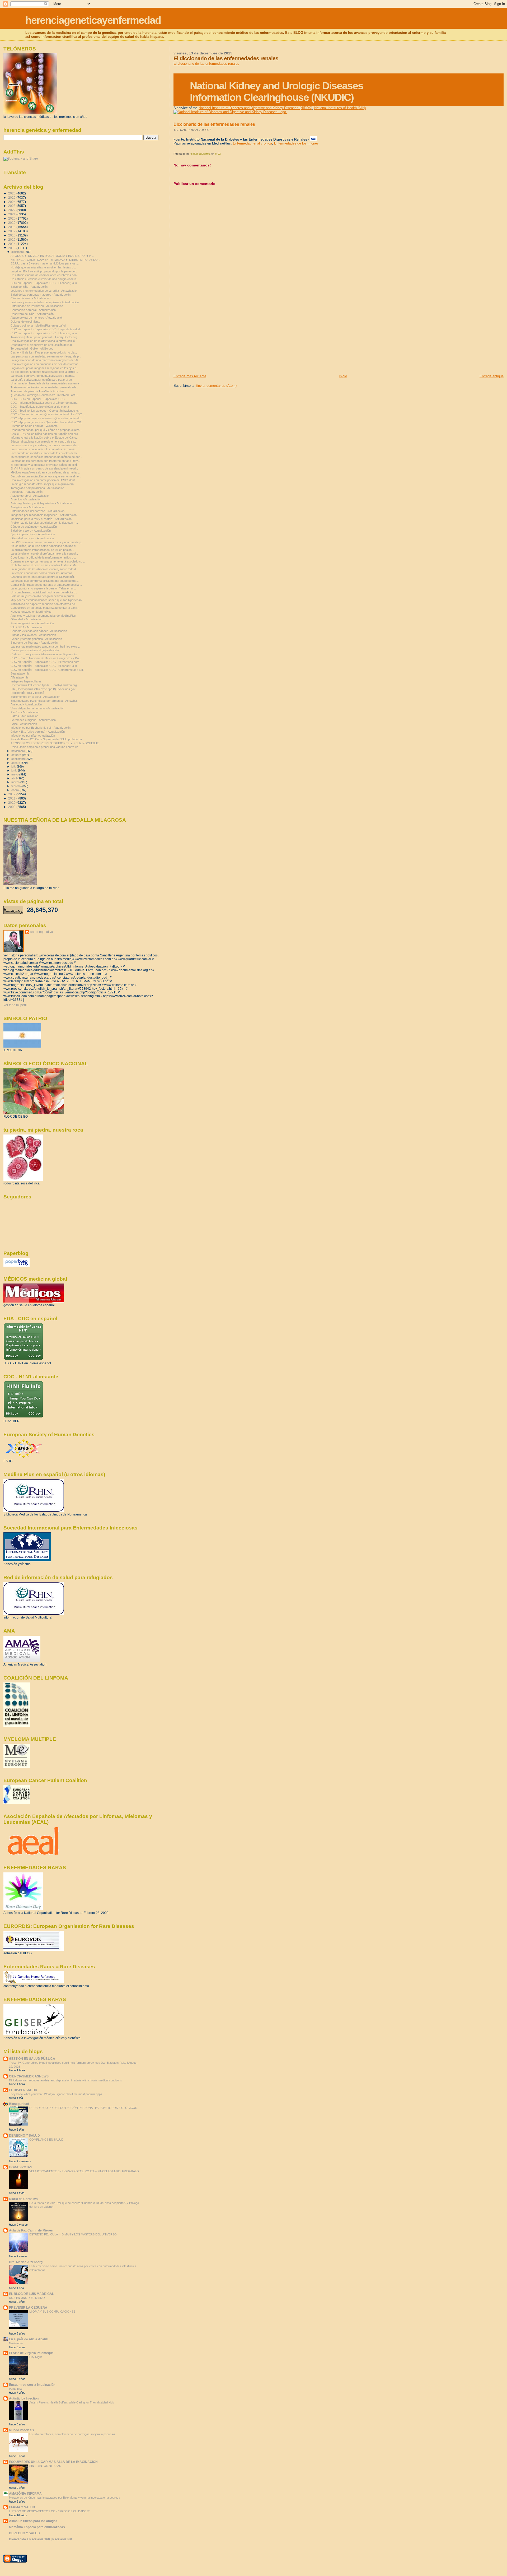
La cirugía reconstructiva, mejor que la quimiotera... (43, 484)
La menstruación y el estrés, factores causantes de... (45, 445)
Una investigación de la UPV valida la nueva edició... (44, 341)
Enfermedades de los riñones (296, 143)
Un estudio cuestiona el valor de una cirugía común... (44, 279)
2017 (12, 231)
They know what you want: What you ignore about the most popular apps (56, 2094)
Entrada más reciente (190, 376)
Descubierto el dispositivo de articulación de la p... (42, 345)
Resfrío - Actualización (25, 712)
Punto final (16, 2389)
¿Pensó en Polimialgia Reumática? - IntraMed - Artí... (44, 395)
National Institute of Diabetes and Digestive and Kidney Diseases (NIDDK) (255, 108)
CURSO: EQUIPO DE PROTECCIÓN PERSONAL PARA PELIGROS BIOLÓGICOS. (84, 2108)
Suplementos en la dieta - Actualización (35, 697)
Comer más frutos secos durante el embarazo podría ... (46, 585)
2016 (12, 235)
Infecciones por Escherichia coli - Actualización (41, 728)
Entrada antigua (492, 376)
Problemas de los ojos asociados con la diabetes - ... (44, 523)
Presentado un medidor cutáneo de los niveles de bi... (45, 453)
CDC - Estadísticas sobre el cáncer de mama (40, 407)
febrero (16, 786)
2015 (12, 240)
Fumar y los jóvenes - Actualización (33, 635)
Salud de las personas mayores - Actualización (41, 295)
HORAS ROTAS (21, 2167)
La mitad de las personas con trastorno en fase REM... (46, 461)
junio (15, 770)
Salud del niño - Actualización (29, 287)
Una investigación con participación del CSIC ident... (44, 480)
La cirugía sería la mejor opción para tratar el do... (42, 380)
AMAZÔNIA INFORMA (25, 2493)
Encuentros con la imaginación (32, 2385)
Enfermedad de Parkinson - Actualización (37, 306)
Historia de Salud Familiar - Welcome (34, 426)
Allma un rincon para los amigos (33, 2521)
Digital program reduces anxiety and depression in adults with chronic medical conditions (65, 2080)
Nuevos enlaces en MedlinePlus (31, 612)
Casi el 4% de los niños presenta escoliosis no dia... (44, 352)
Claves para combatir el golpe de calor (35, 650)
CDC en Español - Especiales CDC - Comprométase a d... (48, 670)
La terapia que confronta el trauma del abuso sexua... (45, 581)
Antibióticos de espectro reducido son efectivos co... (44, 604)
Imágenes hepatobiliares (26, 681)
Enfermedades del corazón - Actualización (37, 511)
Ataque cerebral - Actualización (30, 496)
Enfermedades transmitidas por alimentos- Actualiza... (45, 701)
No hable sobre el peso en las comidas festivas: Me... (45, 565)
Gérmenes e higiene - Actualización (33, 720)
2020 (12, 218)
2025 (12, 197)
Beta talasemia (20, 673)
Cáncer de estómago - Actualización (34, 527)
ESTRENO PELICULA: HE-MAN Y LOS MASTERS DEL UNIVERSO (73, 2234)
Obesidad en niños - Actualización (32, 538)
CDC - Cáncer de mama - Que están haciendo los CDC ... (48, 414)
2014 (12, 244)
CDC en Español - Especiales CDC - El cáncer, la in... (45, 283)
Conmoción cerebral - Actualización (33, 310)
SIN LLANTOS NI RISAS (45, 2466)
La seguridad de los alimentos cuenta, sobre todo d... (44, 569)
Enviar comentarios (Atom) (216, 386)
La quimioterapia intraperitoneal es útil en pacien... (42, 550)
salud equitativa (42, 932)
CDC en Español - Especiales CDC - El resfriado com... (46, 662)
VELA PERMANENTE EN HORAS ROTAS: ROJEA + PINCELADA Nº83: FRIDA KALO (84, 2171)
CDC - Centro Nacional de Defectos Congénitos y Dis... (46, 658)
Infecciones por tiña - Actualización (33, 736)
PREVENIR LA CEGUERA (28, 2307)
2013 (12, 248)
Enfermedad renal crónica (252, 143)
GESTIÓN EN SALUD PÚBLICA (32, 2059)
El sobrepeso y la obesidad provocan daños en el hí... (45, 465)
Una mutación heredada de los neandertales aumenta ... (46, 383)
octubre (17, 755)
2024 (12, 202)
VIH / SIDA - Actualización (27, 627)
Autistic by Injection (24, 2398)
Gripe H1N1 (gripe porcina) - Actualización (38, 732)
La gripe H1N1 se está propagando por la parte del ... (44, 271)
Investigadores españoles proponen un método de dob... (47, 457)
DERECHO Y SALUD (24, 2135)
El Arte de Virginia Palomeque (31, 2353)
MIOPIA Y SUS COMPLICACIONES (52, 2312)
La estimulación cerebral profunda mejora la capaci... (44, 554)
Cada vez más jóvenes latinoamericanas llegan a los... (45, 654)
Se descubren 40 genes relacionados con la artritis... (44, 372)
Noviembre (16, 2343)
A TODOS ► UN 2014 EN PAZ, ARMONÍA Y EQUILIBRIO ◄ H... (52, 256)
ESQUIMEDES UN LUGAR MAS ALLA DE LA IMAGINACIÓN (53, 2462)
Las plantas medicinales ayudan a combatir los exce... (45, 647)
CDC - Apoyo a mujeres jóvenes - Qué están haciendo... (47, 418)
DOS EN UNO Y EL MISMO (27, 2298)
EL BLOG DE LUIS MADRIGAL (31, 2294)
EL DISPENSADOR (23, 2090)
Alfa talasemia (19, 677)
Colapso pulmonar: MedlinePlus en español (38, 326)
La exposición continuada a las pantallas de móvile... (44, 449)
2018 (12, 227)
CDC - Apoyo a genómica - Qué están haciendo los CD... (47, 422)
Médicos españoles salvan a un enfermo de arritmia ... (45, 472)
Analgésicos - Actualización (28, 507)
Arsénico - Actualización (26, 499)
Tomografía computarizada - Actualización (37, 488)
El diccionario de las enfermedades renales (206, 64)
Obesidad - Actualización (26, 619)
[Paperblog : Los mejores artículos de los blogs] (17, 1266)
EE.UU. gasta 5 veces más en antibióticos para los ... (45, 263)
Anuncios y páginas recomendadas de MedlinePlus (43, 616)
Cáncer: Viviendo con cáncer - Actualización (39, 631)
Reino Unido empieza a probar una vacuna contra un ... (46, 747)
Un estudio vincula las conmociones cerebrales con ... (45, 275)
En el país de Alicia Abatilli (29, 2339)
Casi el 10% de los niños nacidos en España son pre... (45, 434)
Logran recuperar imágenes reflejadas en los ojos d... (45, 368)
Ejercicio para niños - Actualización (33, 534)
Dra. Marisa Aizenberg (26, 2262)
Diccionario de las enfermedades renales (214, 124)
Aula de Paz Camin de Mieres (31, 2230)
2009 (12, 807)
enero (15, 790)
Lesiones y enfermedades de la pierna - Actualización (45, 302)
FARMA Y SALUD (22, 2507)
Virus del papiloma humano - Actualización (37, 708)
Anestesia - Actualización (27, 492)
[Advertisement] (213, 337)
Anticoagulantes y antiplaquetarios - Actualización (42, 503)
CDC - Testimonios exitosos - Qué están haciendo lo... (45, 411)
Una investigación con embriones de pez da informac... (46, 364)
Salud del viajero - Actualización (31, 531)
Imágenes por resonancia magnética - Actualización (44, 515)
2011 (12, 798)
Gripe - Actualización (24, 724)
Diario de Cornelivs (23, 2199)
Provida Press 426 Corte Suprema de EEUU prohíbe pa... (47, 739)
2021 (12, 214)
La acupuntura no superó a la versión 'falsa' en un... (44, 588)
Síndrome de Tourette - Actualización (34, 643)
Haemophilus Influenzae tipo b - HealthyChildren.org (44, 685)
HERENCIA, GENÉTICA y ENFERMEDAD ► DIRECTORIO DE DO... (55, 260)
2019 (12, 223)
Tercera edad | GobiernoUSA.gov (32, 348)
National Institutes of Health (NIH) (340, 108)
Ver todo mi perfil (15, 1005)
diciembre (18, 252)
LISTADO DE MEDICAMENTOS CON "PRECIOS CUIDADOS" (49, 2511)
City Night (36, 2357)
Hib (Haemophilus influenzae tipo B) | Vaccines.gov (43, 689)
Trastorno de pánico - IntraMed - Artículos (37, 391)
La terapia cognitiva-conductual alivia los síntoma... (43, 376)
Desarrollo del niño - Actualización (32, 314)
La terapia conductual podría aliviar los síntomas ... (43, 573)
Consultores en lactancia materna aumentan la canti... (45, 608)
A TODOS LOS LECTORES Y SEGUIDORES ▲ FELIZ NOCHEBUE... (56, 743)
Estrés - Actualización (24, 716)
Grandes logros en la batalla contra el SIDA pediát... (43, 577)
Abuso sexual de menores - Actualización (37, 318)
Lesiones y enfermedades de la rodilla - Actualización (44, 291)
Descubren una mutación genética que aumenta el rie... (46, 476)
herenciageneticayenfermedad (93, 20)
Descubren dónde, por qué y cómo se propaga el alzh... (46, 430)
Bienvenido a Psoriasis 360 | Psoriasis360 (41, 2539)
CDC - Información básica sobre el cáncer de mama (44, 403)
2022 (12, 210)
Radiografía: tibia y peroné (27, 693)
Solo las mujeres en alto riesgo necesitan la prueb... (43, 596)
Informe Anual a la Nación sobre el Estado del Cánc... (44, 438)
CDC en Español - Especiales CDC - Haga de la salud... (46, 329)
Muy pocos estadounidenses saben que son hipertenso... (47, 600)
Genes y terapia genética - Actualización (36, 639)
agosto (16, 763)
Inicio (343, 376)
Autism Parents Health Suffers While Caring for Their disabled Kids (72, 2402)
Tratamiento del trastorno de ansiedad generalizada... (45, 387)
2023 (12, 206)
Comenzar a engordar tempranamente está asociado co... (48, 561)
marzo (16, 782)
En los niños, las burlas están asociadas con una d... (44, 546)
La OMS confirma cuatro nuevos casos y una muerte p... (47, 542)
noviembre (18, 751)
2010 (12, 803)
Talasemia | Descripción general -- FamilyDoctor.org (44, 337)
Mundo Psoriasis (22, 2430)
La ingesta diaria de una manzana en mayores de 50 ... (46, 360)
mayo (15, 774)
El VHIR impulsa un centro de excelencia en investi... (44, 468)
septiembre (19, 759)
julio (14, 766)
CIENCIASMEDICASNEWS (29, 2076)
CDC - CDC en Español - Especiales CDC (38, 399)
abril (14, 778)
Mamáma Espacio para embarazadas (37, 2527)
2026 (12, 193)
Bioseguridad (19, 2104)
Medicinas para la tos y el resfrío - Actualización (41, 519)
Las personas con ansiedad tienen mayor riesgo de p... (46, 356)
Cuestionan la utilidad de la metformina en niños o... (43, 557)
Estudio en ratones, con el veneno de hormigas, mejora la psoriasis (72, 2434)
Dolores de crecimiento (25, 322)
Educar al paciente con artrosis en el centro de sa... (44, 441)
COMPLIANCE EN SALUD (46, 2140)
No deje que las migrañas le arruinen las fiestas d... (43, 267)
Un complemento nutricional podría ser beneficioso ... (44, 592)
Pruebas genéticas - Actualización (32, 623)
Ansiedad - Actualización (26, 704)
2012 (12, 794)
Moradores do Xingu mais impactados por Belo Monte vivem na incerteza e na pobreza (65, 2498)
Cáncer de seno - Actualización (30, 298)
